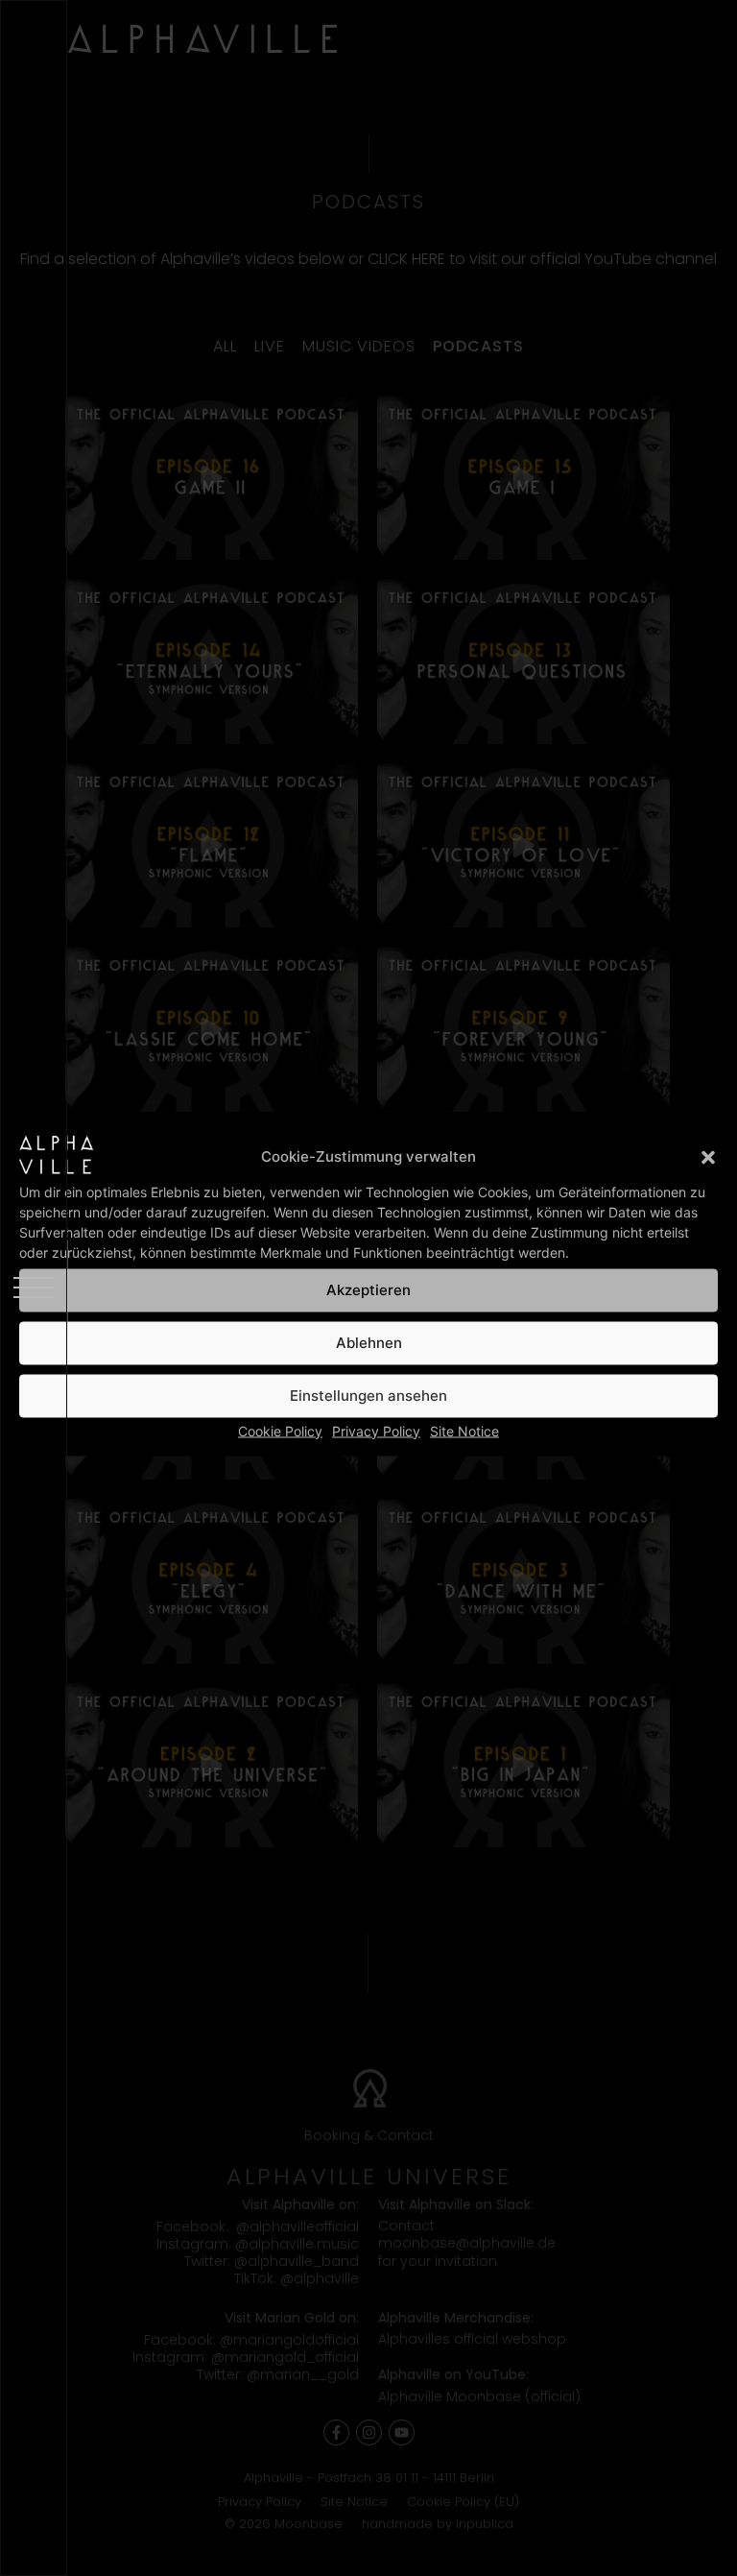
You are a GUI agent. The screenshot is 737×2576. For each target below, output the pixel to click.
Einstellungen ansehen (368, 1396)
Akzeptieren (368, 1290)
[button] (708, 1157)
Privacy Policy (376, 1430)
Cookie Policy (280, 1430)
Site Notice (464, 1430)
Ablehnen (369, 1343)
